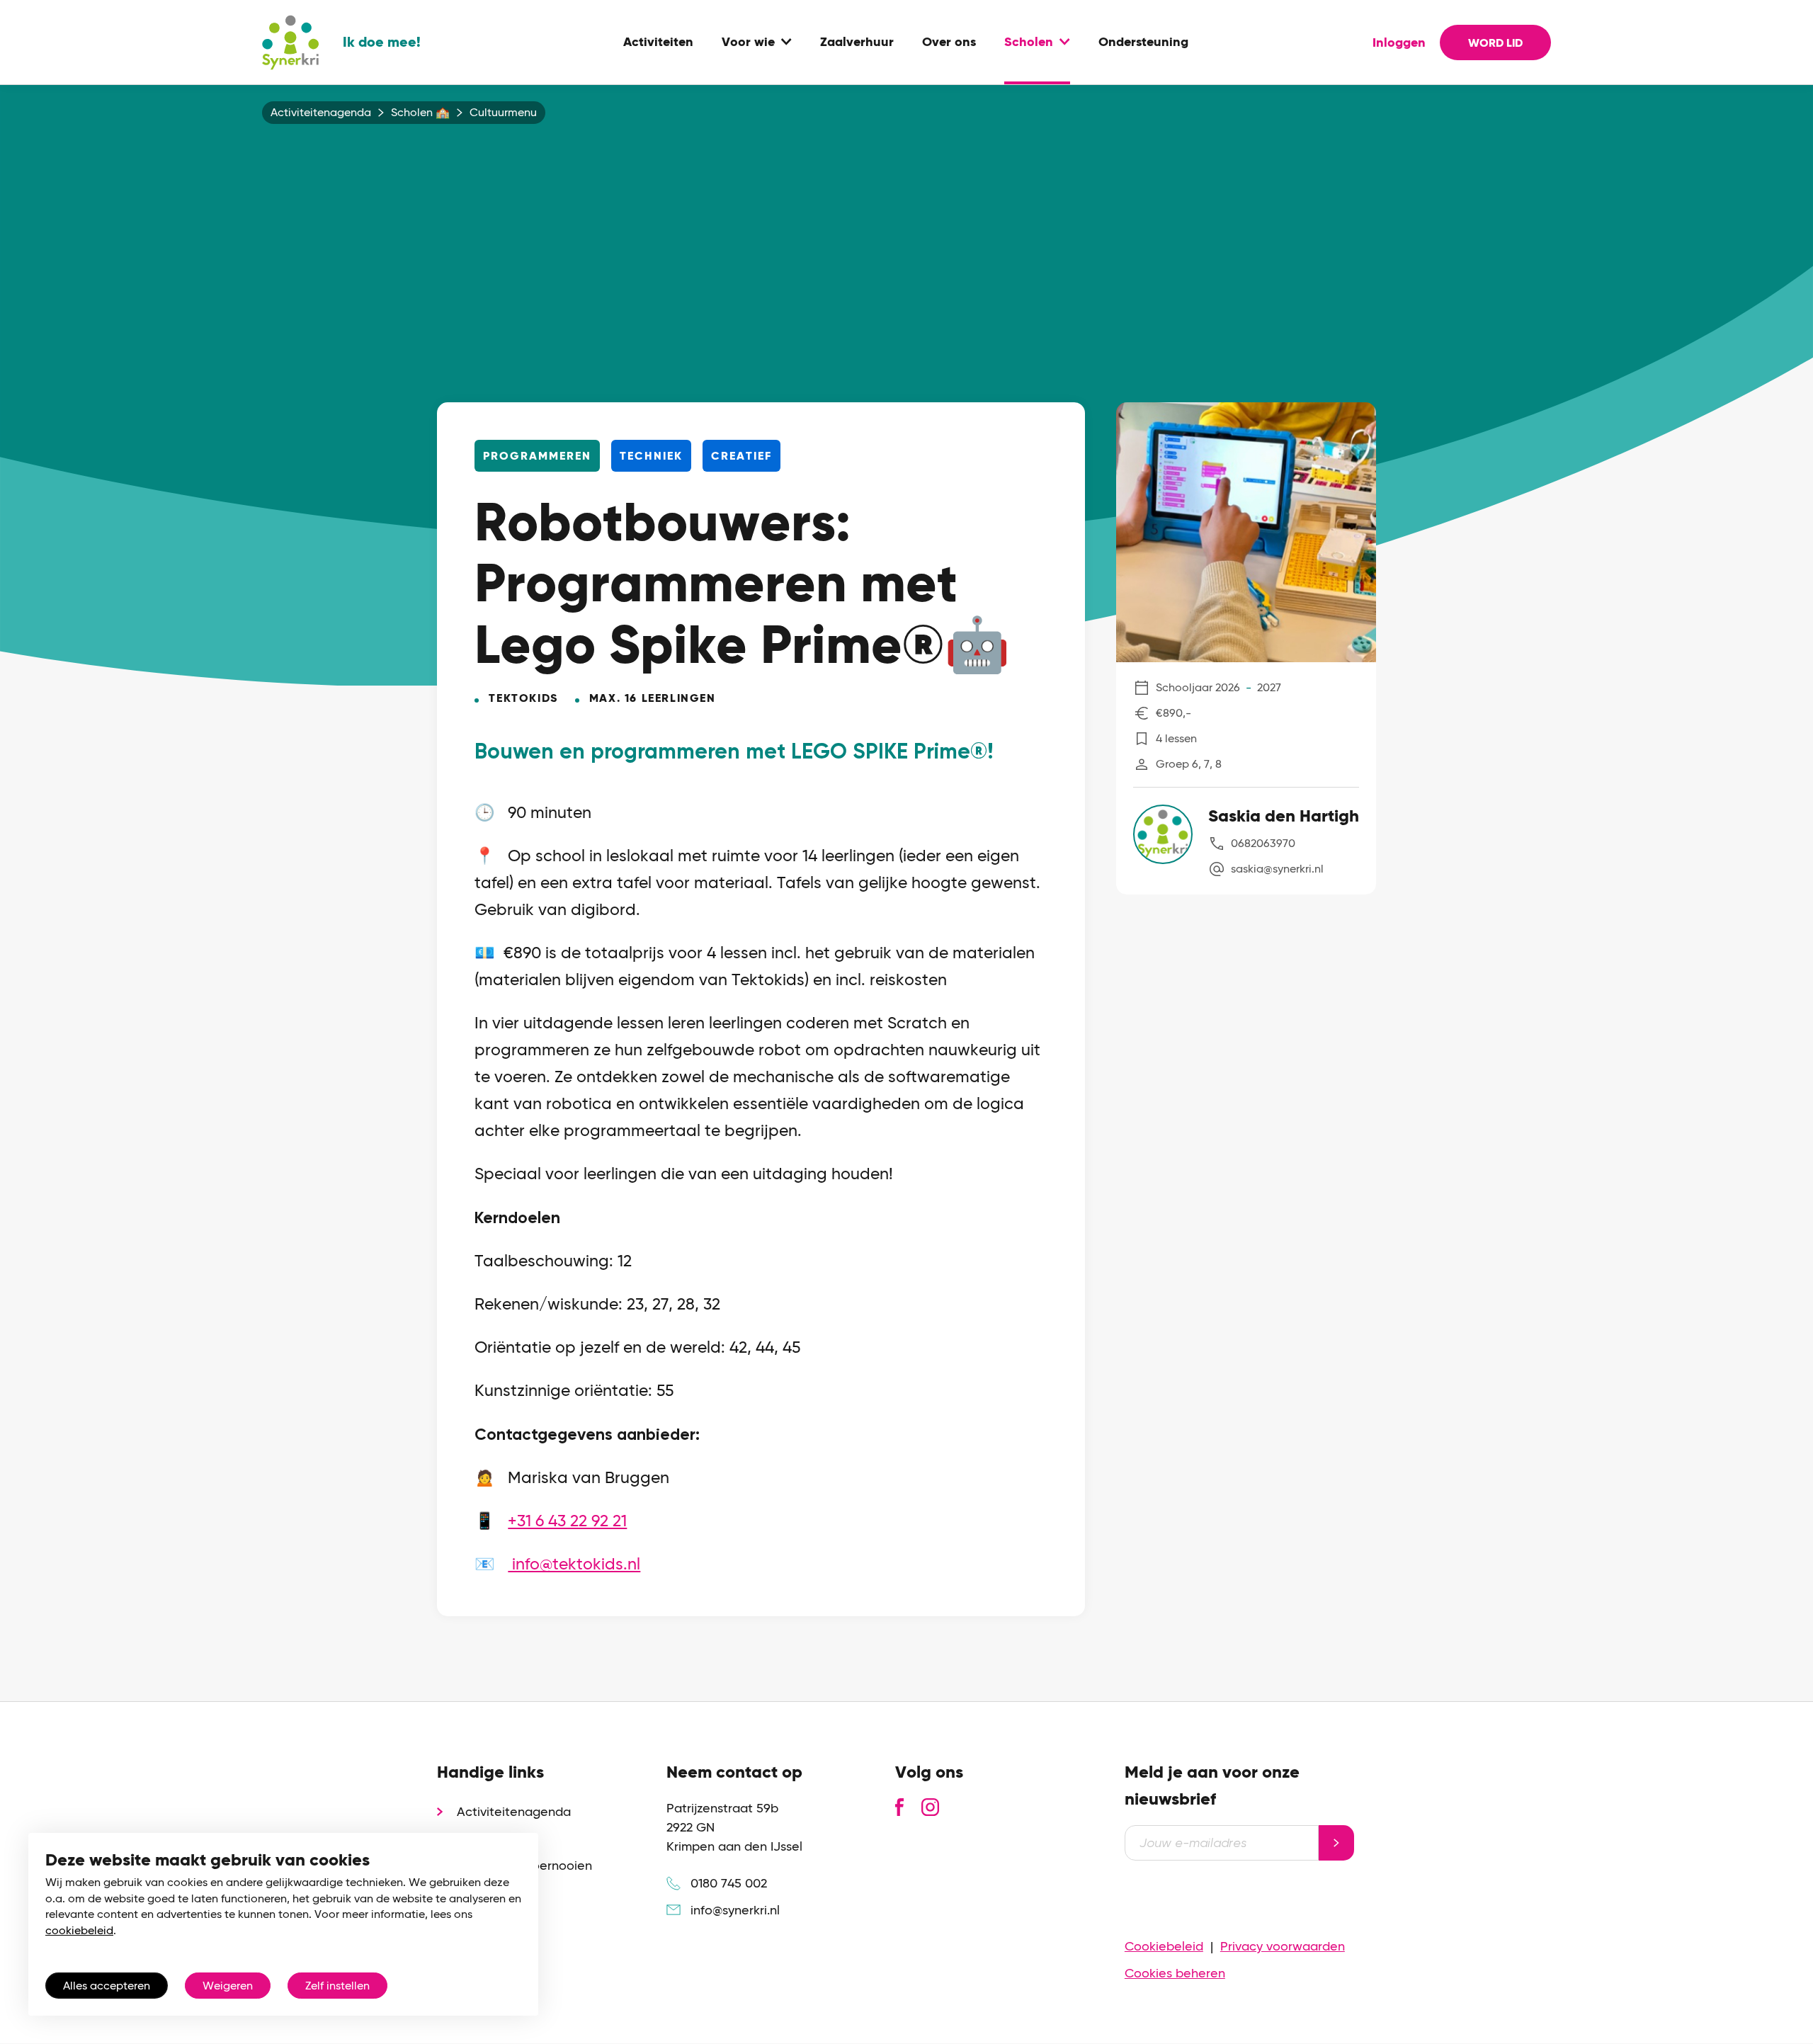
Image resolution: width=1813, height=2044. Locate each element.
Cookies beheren (1175, 1973)
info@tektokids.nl (574, 1564)
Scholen (1029, 42)
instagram (930, 1807)
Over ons (949, 42)
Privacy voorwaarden (1283, 1946)
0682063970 (1263, 843)
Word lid (1495, 43)
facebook (899, 1807)
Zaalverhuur (857, 42)
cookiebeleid (79, 1930)
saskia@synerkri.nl (1277, 869)
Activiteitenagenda (321, 113)
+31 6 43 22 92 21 (567, 1521)
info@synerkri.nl (735, 1910)
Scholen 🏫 (420, 113)
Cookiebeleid (1164, 1946)
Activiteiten (658, 42)
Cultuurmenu (503, 113)
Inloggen (1399, 42)
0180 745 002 (729, 1883)
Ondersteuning (1143, 42)
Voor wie (748, 42)
